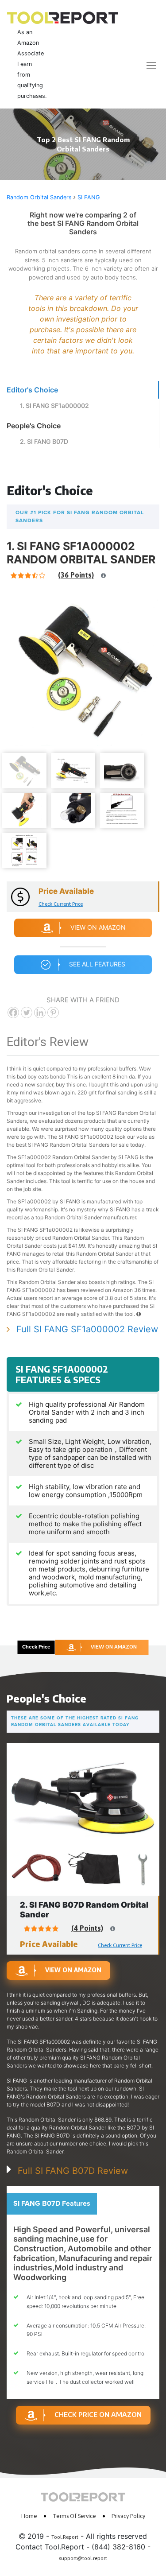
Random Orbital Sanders (39, 197)
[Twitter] (27, 1013)
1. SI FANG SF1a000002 (54, 405)
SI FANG (89, 197)
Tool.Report (65, 2537)
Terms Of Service (74, 2516)
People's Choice (34, 426)
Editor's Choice (32, 390)
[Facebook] (13, 1013)
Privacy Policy (128, 2516)
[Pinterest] (53, 1013)
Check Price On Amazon (98, 2414)
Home (29, 2516)
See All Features (97, 964)
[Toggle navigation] (146, 65)
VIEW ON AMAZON (114, 1647)
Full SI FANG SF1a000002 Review (87, 1329)
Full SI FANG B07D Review (73, 2171)
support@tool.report (83, 2558)
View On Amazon (98, 927)
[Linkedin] (40, 1013)
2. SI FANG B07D (44, 441)
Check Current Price (61, 904)
